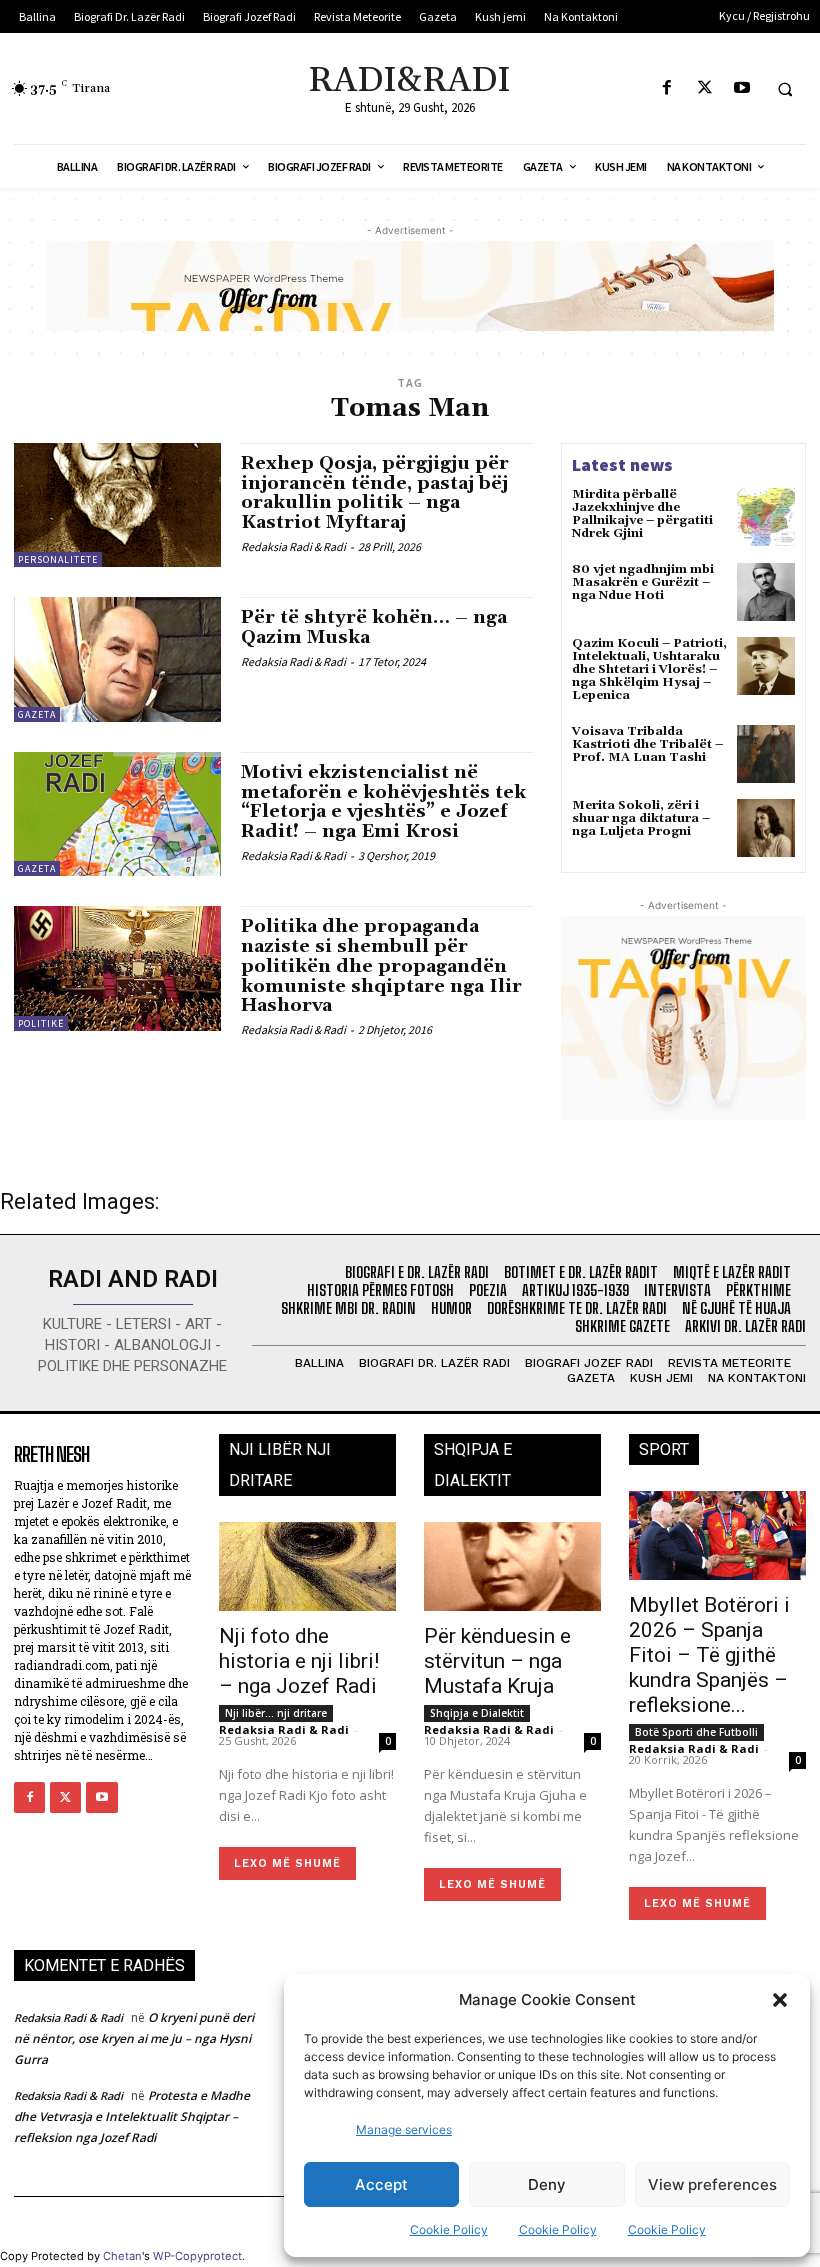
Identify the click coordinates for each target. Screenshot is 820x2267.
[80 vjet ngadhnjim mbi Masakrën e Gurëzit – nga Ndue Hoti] (766, 592)
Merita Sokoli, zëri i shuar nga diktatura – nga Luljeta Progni (641, 818)
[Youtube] (741, 88)
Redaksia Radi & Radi (293, 546)
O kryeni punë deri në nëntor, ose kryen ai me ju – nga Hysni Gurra (134, 2038)
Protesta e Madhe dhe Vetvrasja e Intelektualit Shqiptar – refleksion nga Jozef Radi (132, 2116)
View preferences (712, 2184)
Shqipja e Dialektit (477, 1713)
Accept (381, 2184)
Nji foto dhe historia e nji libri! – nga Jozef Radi (299, 1661)
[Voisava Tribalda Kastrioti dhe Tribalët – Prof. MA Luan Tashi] (766, 754)
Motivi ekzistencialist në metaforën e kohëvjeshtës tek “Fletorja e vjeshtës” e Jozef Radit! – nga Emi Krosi (383, 802)
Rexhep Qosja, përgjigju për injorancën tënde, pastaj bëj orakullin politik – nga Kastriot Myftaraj (375, 493)
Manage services (404, 2129)
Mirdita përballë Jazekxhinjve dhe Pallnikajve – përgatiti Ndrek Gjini (642, 514)
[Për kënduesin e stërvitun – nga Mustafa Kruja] (512, 1566)
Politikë (41, 1023)
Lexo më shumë (287, 1863)
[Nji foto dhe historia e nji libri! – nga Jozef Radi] (307, 1566)
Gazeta (37, 714)
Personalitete (58, 559)
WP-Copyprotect (197, 2256)
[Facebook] (667, 88)
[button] (780, 2000)
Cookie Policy (449, 2229)
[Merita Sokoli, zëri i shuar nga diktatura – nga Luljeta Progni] (766, 828)
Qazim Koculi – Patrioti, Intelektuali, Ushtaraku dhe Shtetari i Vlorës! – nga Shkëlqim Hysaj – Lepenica (649, 670)
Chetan (122, 2256)
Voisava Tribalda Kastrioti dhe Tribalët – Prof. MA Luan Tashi (647, 744)
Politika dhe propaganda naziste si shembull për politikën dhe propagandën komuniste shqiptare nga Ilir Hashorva (381, 966)
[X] (704, 88)
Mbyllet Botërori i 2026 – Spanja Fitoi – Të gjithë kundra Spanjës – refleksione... (709, 1655)
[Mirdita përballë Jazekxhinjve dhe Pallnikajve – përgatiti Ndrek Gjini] (766, 517)
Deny (547, 2184)
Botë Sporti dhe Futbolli (696, 1732)
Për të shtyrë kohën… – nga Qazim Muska (374, 627)
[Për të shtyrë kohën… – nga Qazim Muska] (117, 659)
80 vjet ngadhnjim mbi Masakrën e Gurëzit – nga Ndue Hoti (643, 582)
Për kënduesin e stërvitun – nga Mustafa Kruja (497, 1661)
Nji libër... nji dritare (276, 1713)
